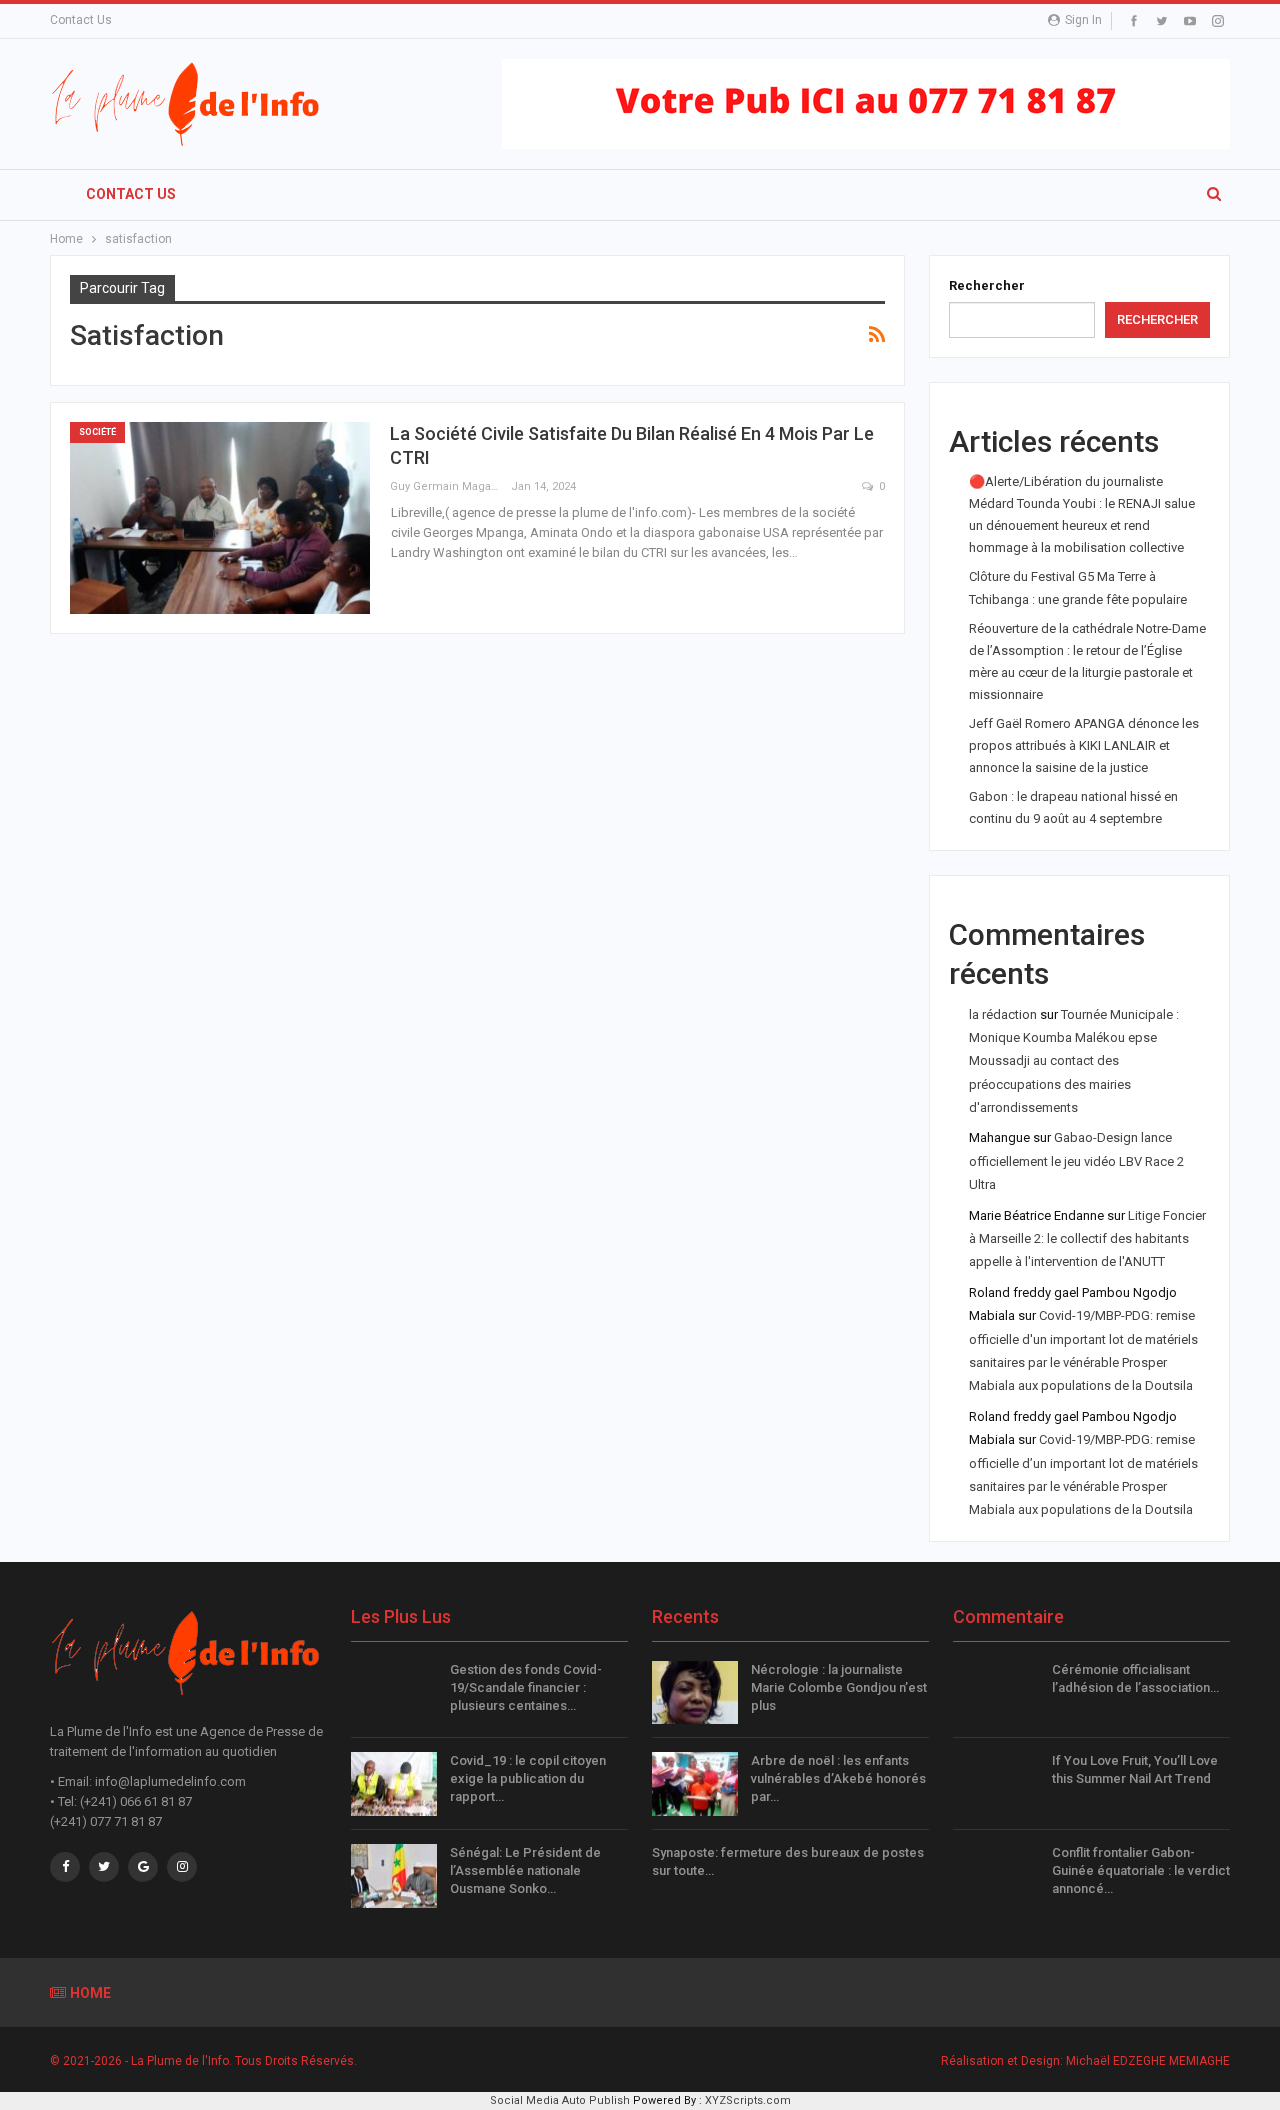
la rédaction (1003, 1014)
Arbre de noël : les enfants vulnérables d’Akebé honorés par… (838, 1778)
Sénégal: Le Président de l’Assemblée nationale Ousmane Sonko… (525, 1870)
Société (97, 432)
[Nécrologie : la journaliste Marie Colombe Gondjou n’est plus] (695, 1693)
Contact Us (81, 20)
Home (90, 1993)
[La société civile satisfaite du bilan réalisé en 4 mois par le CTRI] (220, 518)
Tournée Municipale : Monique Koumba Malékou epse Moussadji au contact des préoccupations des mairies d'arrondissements (1074, 1061)
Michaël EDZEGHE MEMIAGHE (1148, 2061)
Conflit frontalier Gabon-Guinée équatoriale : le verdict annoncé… (1141, 1870)
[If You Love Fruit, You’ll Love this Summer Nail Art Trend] (996, 1784)
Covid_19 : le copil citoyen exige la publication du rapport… (528, 1778)
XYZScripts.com (748, 2100)
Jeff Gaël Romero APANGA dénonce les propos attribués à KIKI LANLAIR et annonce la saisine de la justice (1084, 745)
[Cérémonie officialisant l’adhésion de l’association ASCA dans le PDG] (996, 1693)
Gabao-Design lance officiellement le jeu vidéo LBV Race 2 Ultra (1076, 1161)
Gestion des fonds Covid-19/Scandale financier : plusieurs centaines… (526, 1687)
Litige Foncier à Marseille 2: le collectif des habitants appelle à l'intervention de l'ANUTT (1087, 1239)
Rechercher (987, 285)
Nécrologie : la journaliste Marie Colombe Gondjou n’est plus (839, 1687)
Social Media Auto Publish (560, 2100)
